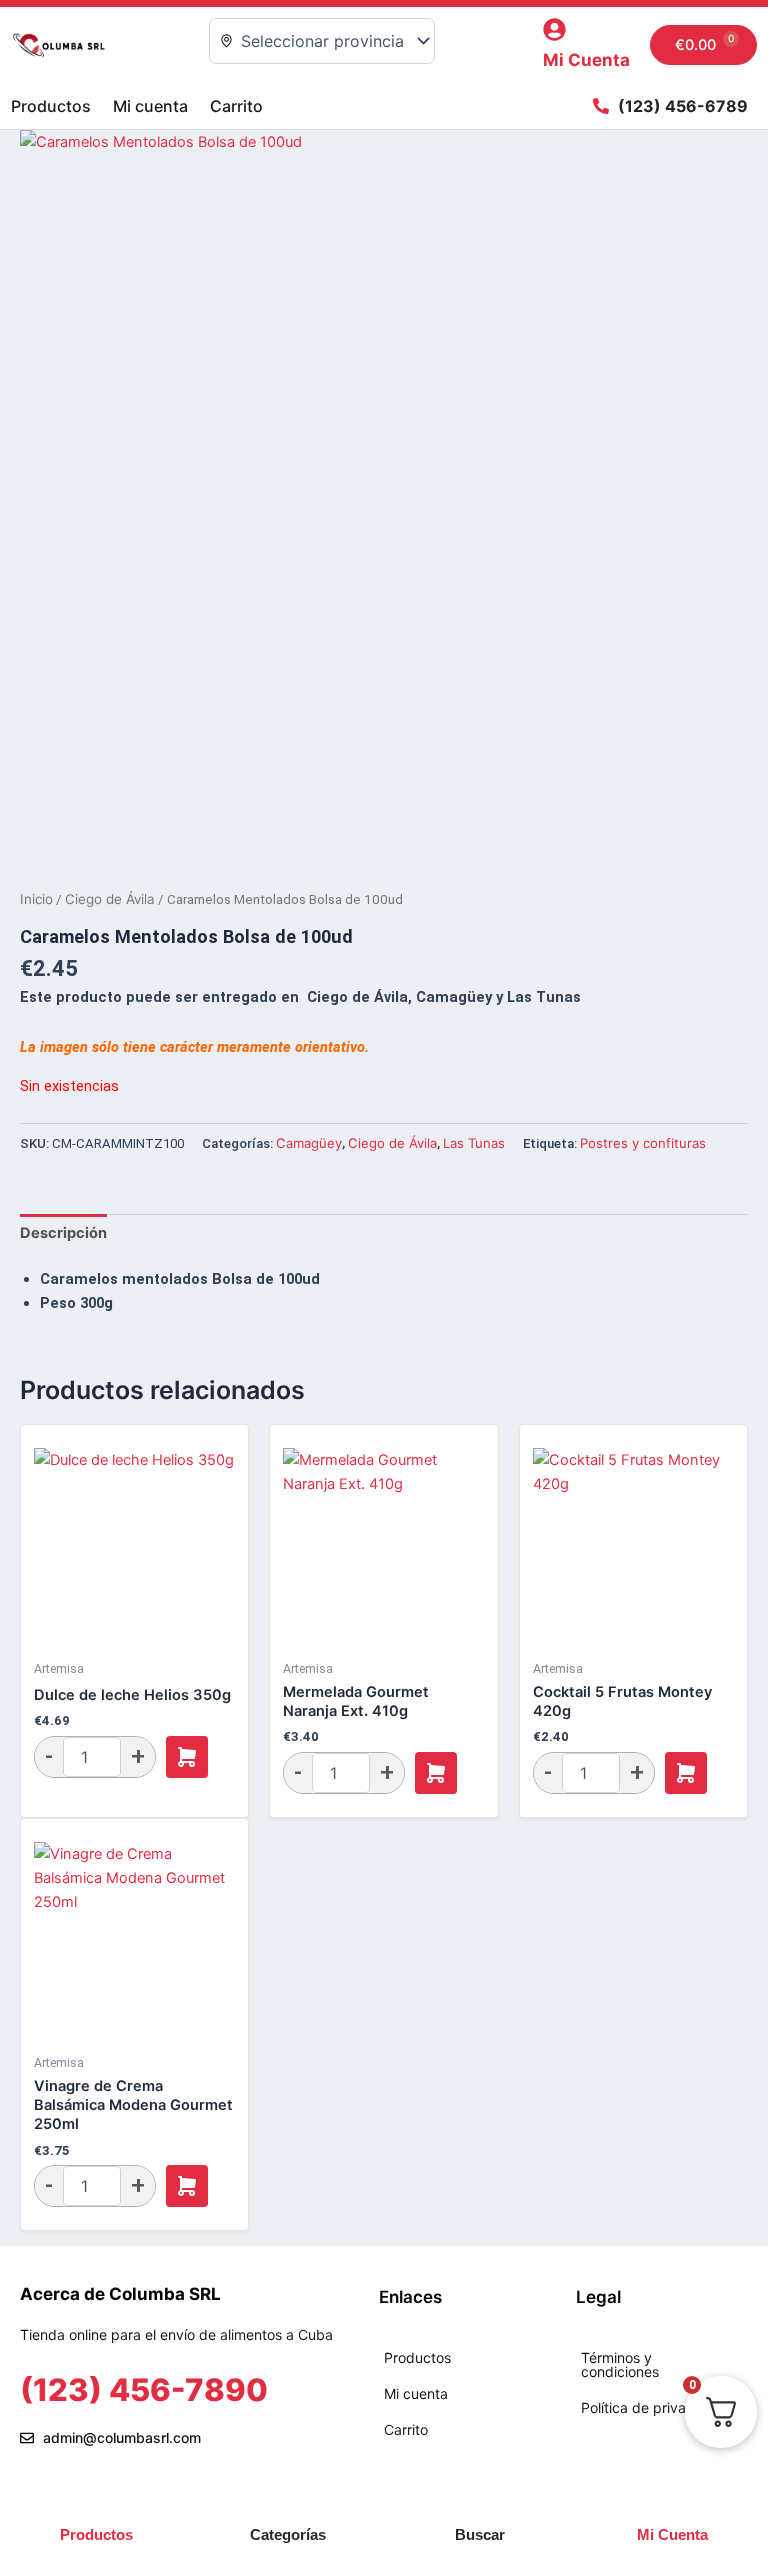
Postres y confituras (643, 1143)
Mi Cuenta (586, 60)
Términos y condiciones (620, 2364)
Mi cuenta (150, 106)
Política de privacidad (652, 2407)
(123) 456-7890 (144, 2389)
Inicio (36, 899)
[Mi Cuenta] (554, 29)
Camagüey (309, 1143)
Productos (51, 106)
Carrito (236, 106)
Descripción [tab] (63, 1233)
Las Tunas (474, 1143)
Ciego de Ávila (110, 899)
